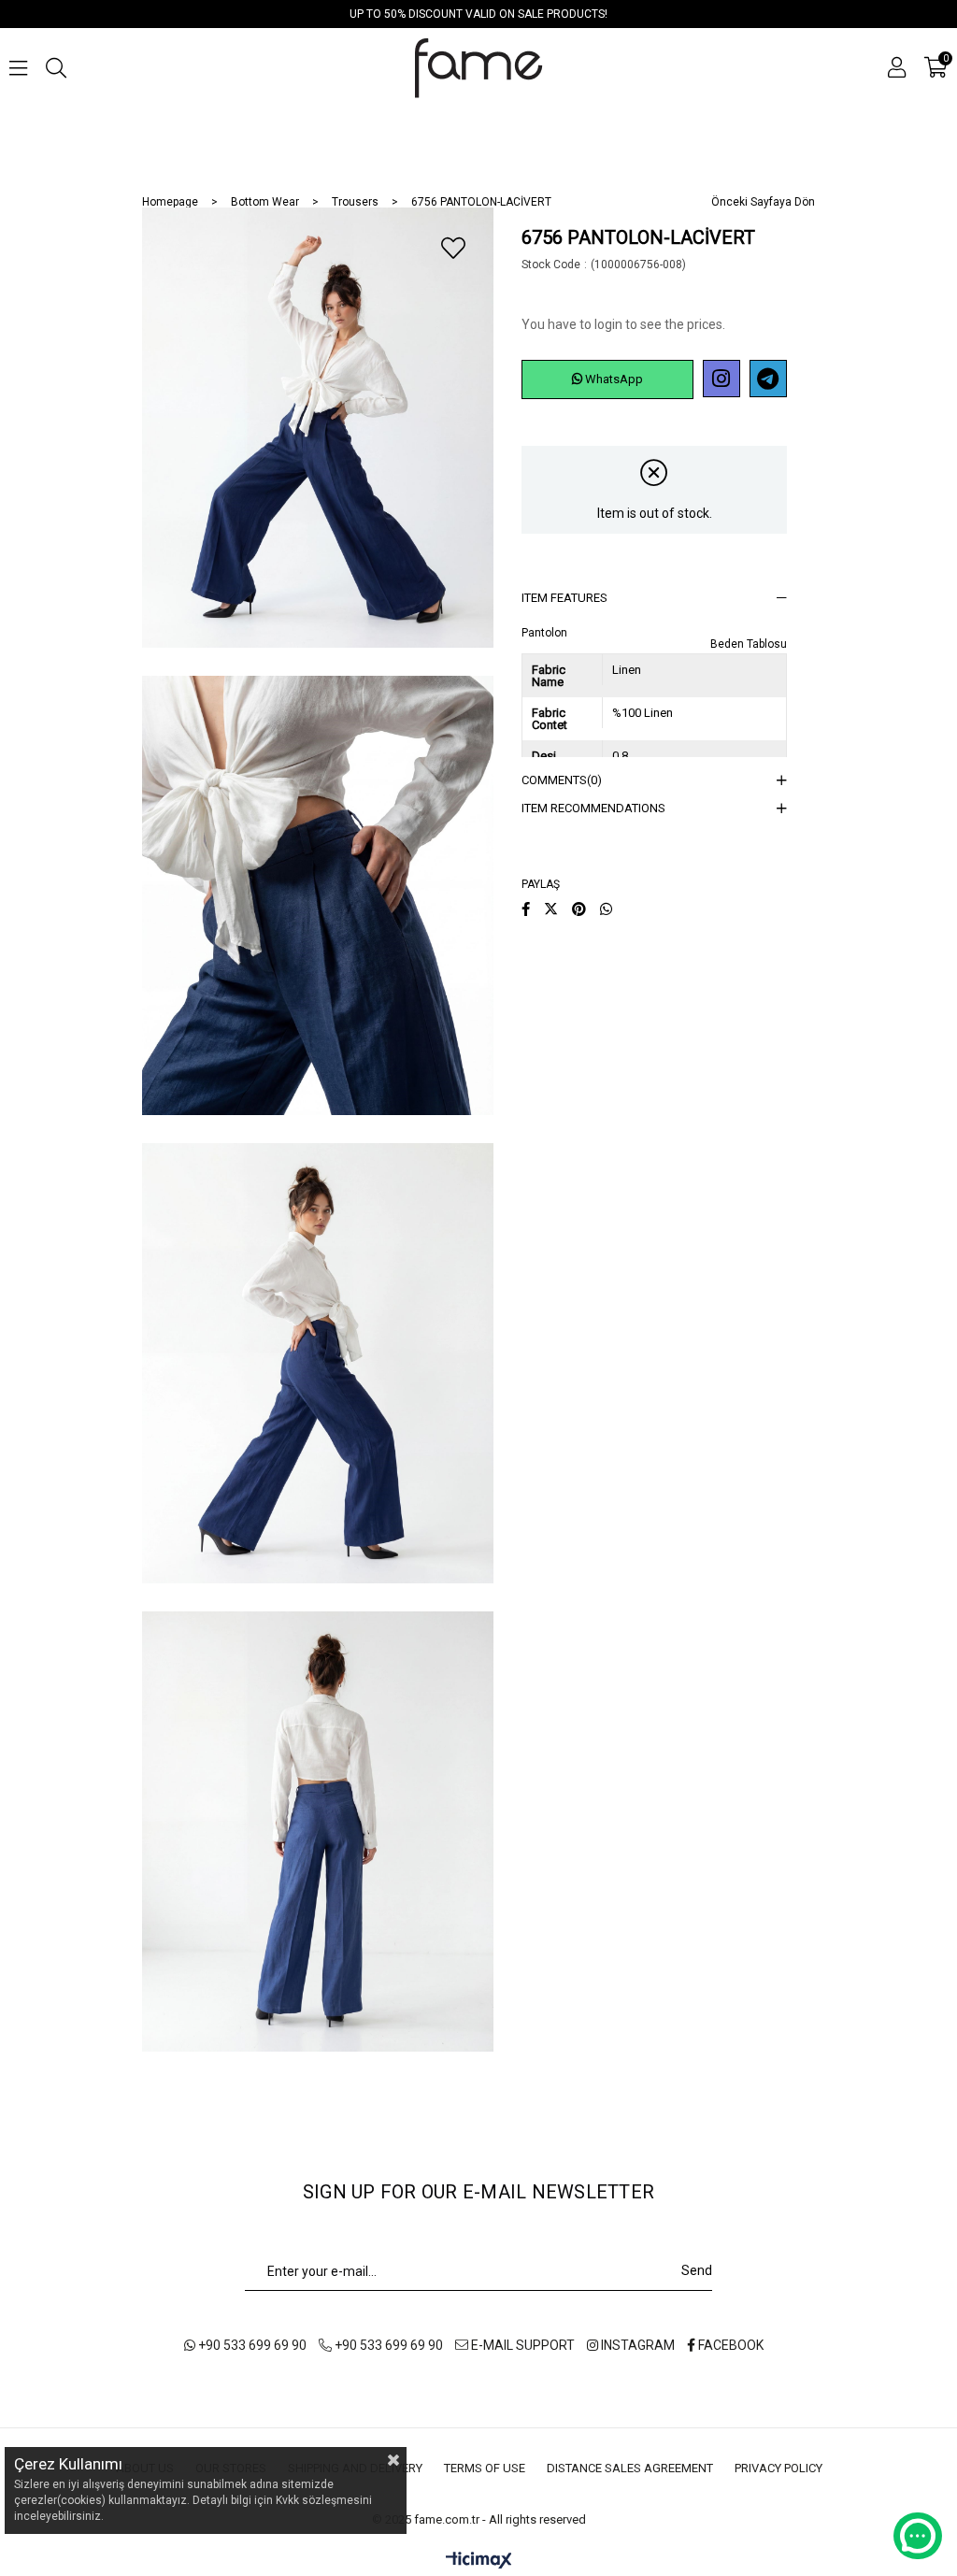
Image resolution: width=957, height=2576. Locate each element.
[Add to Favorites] (453, 248)
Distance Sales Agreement (630, 2468)
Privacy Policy (778, 2468)
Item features (564, 598)
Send (697, 2270)
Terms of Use (485, 2468)
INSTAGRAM (636, 2345)
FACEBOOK (729, 2345)
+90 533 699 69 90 (251, 2345)
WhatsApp (613, 379)
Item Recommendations (593, 808)
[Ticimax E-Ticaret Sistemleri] (479, 2562)
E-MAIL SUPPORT (521, 2345)
